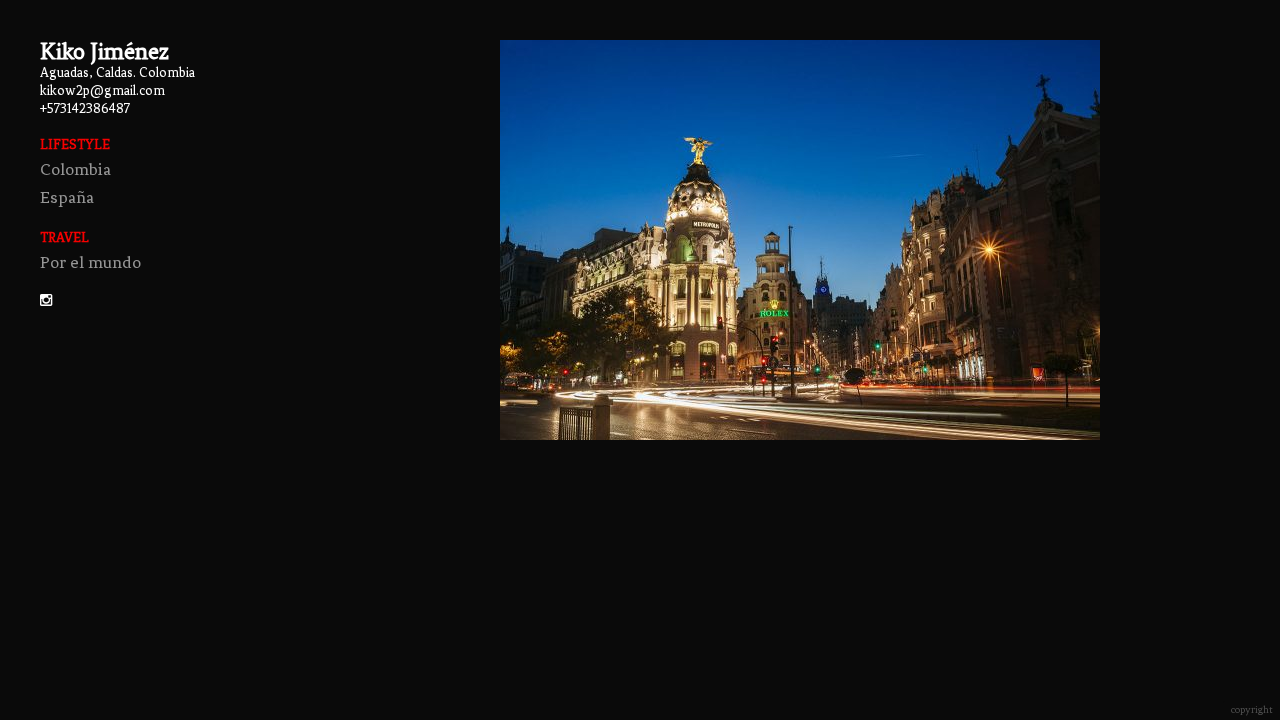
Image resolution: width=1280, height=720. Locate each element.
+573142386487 (85, 108)
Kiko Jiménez (104, 51)
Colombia (75, 169)
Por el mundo (90, 262)
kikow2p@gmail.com (102, 90)
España (67, 197)
